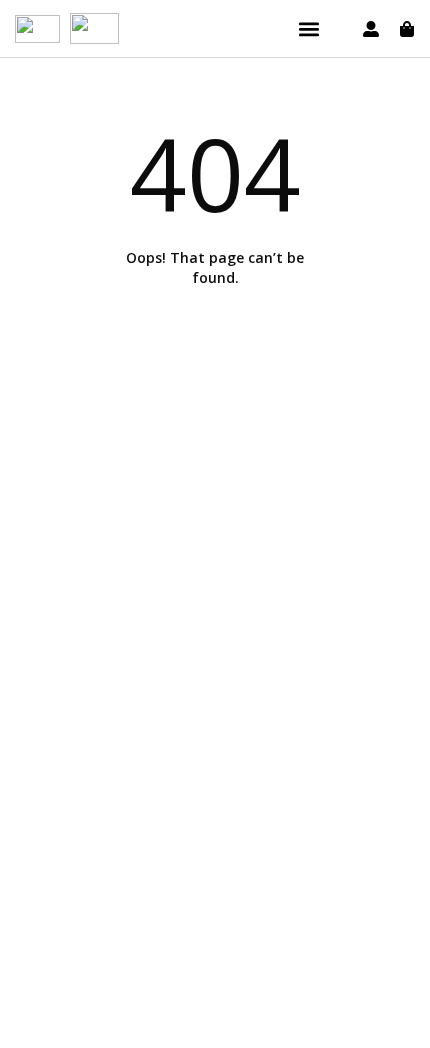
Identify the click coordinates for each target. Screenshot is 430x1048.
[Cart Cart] (407, 29)
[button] (308, 28)
